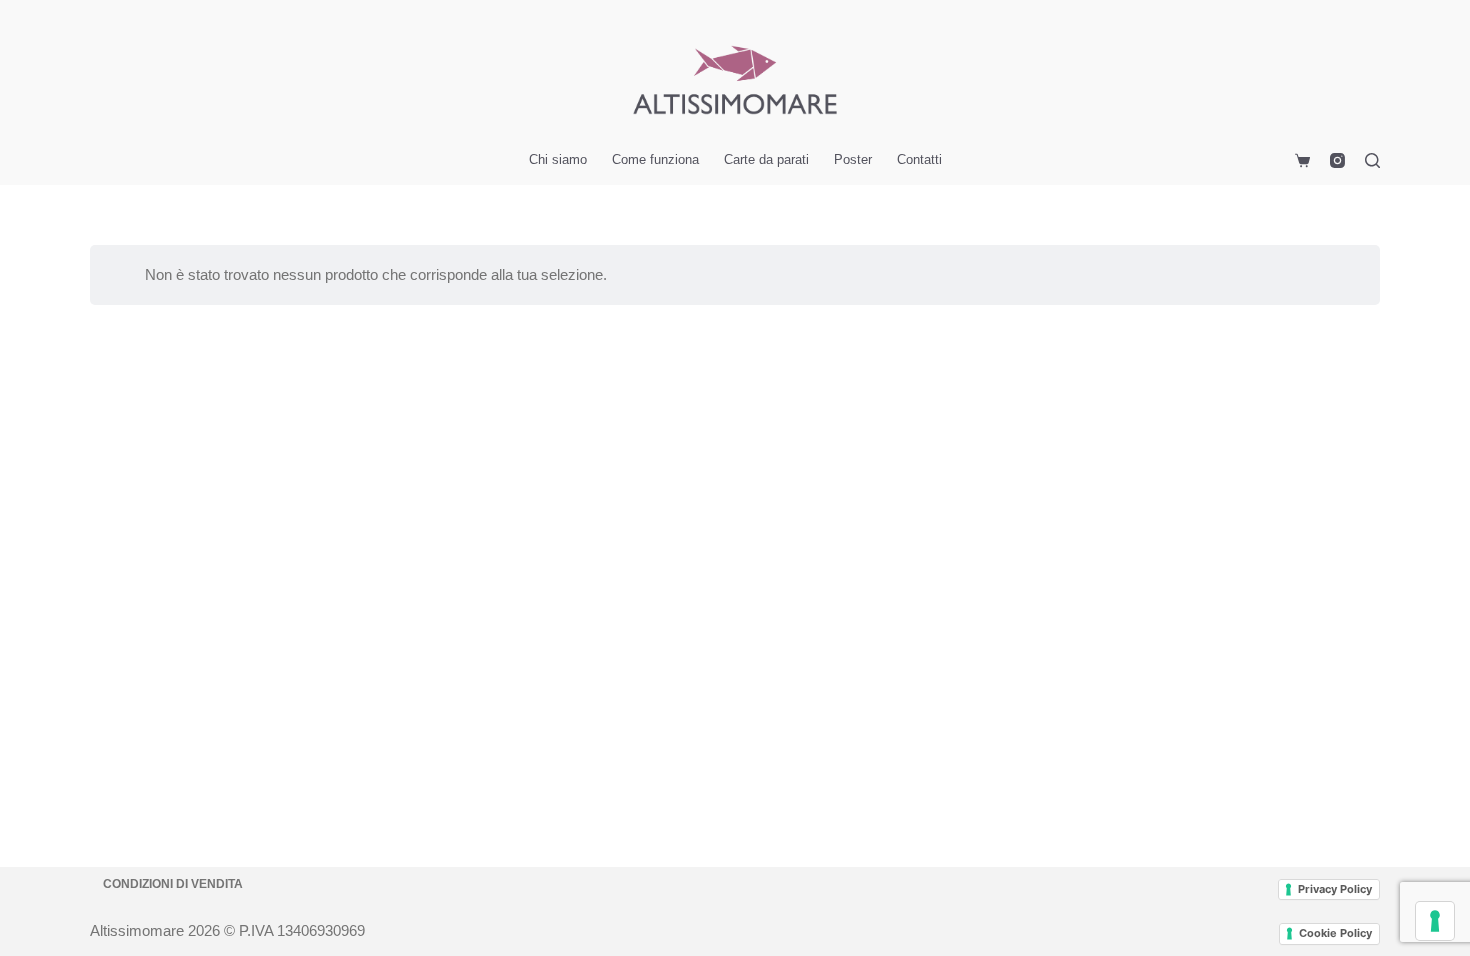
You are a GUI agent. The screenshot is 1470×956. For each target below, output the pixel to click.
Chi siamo (558, 159)
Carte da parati (766, 159)
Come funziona (655, 159)
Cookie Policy (1335, 933)
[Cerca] (1372, 160)
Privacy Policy (1335, 889)
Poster (853, 159)
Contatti (919, 159)
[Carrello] (1299, 160)
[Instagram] (1337, 160)
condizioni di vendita (173, 884)
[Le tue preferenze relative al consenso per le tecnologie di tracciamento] (1435, 921)
